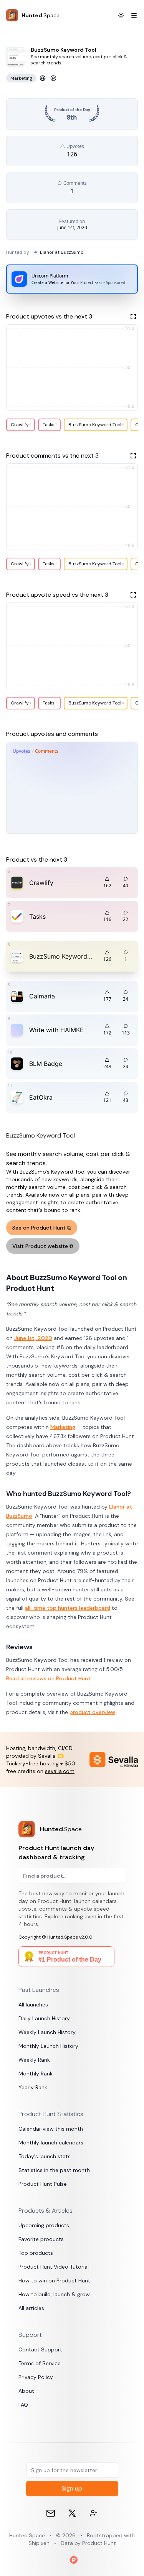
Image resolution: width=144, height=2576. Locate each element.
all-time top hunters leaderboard (68, 1608)
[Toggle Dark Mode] (121, 15)
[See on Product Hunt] (53, 78)
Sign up (72, 2488)
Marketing (63, 1427)
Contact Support (40, 2349)
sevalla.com (60, 1771)
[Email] (51, 2513)
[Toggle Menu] (131, 15)
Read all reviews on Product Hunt (48, 1678)
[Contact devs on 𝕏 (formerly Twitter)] (94, 2513)
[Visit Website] (43, 78)
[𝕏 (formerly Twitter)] (72, 2513)
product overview (92, 1712)
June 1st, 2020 (33, 1338)
